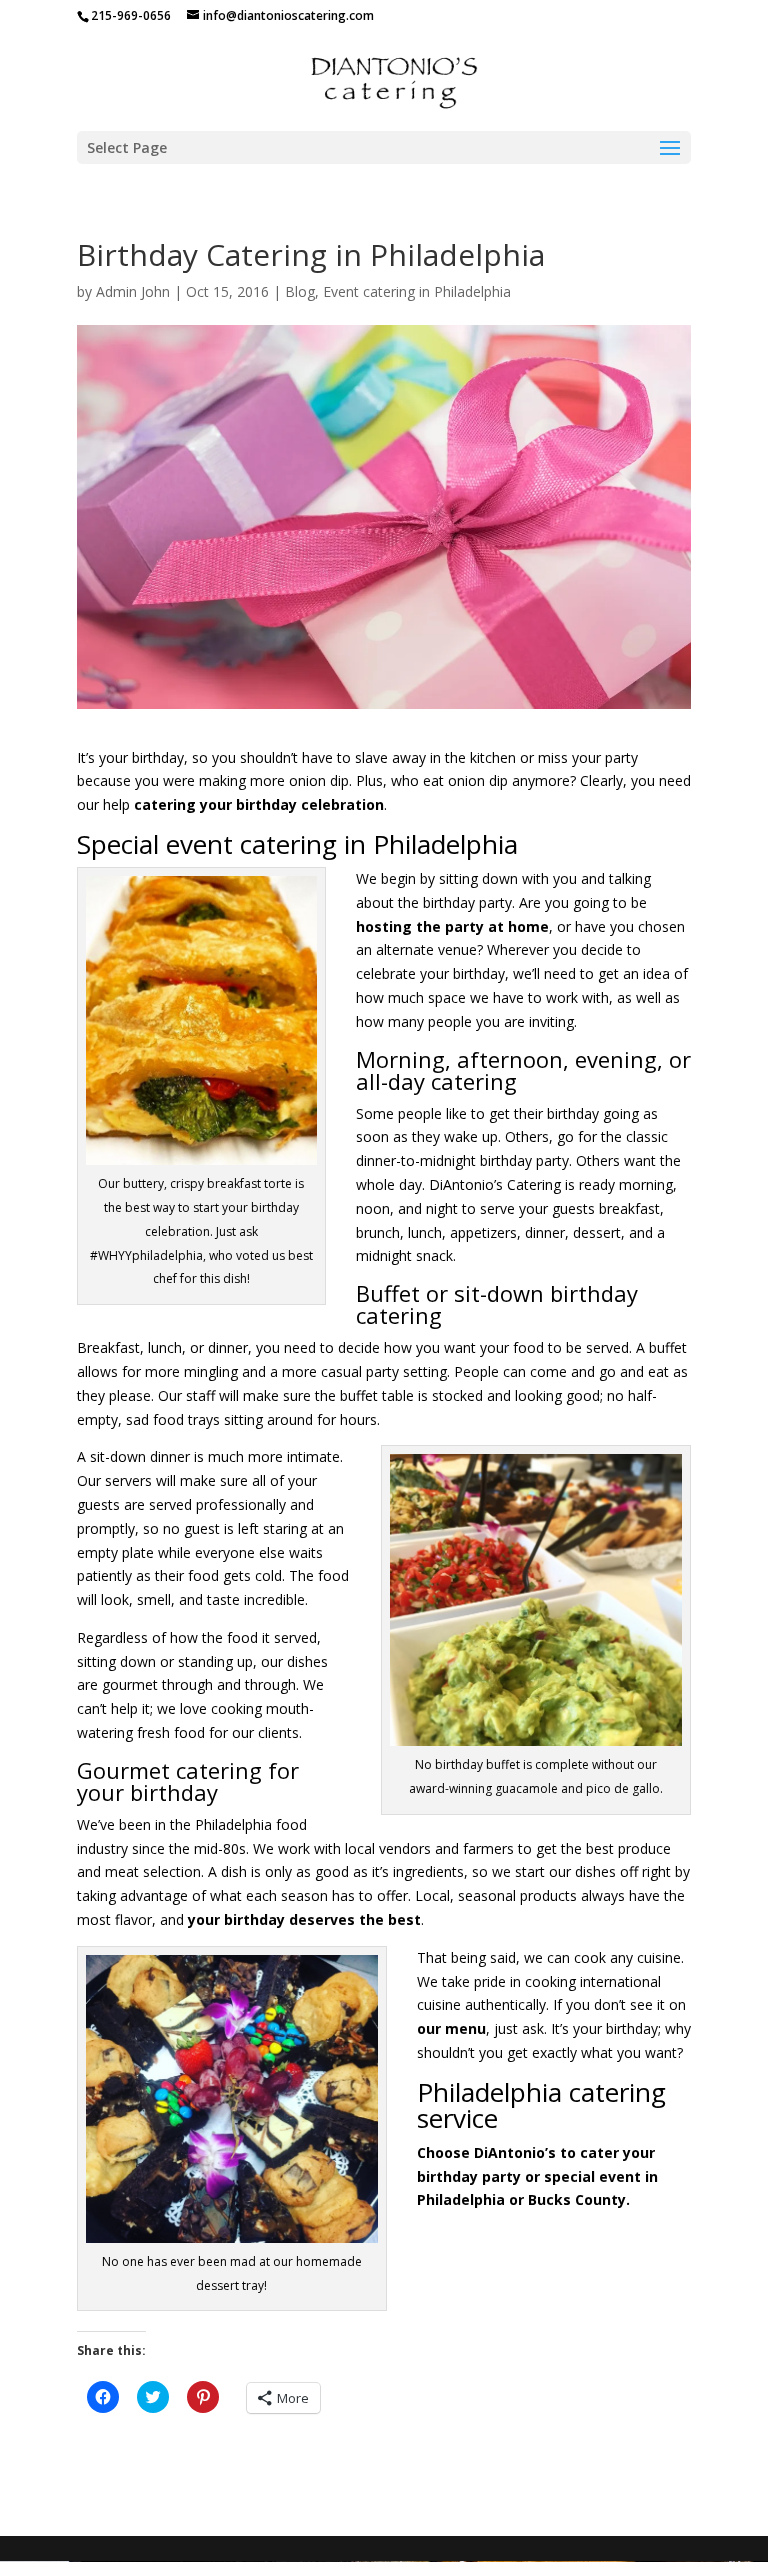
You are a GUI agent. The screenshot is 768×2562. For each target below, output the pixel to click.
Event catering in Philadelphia (417, 291)
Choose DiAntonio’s (486, 2152)
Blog (300, 291)
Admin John (133, 291)
